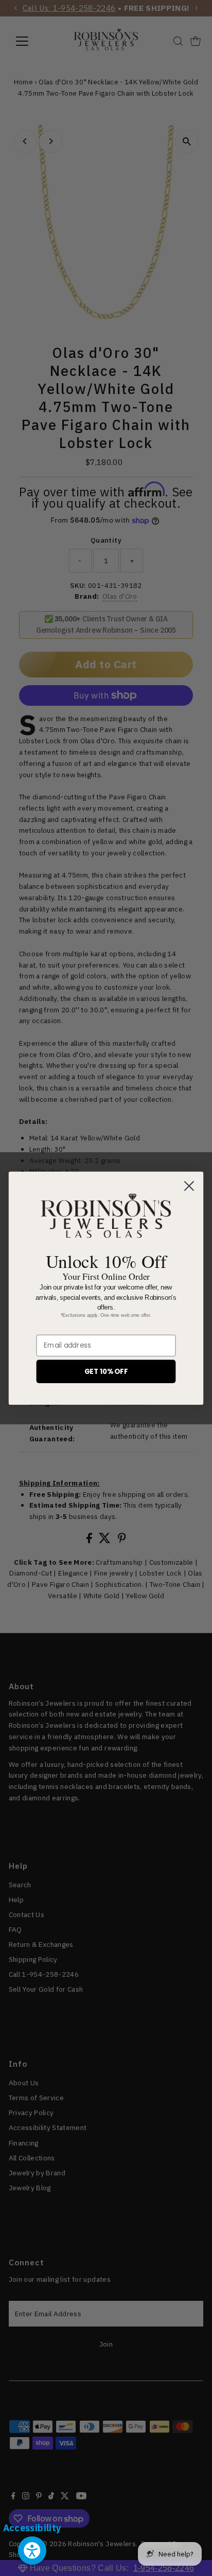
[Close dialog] (189, 1186)
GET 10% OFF (106, 1371)
